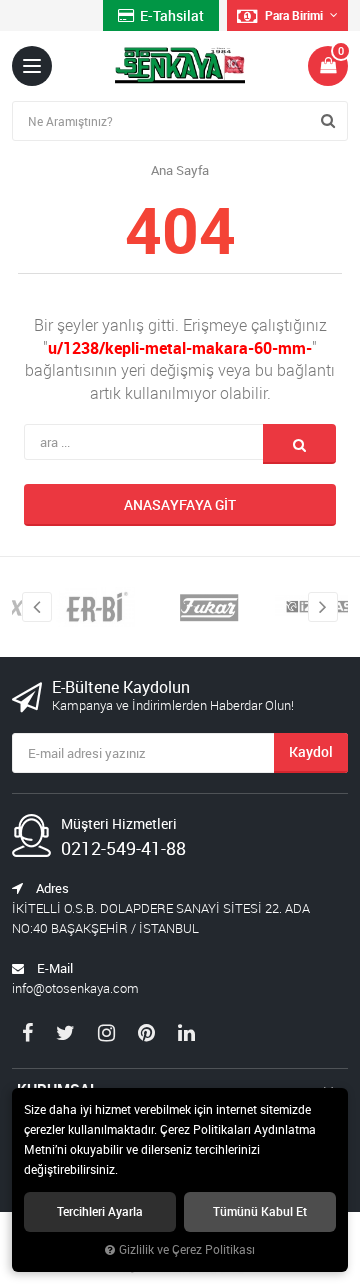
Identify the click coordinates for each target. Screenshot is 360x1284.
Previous (37, 607)
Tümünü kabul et (260, 1211)
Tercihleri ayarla (100, 1211)
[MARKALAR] (88, 607)
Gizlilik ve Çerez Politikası (187, 1249)
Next (323, 607)
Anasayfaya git (180, 504)
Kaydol (311, 751)
